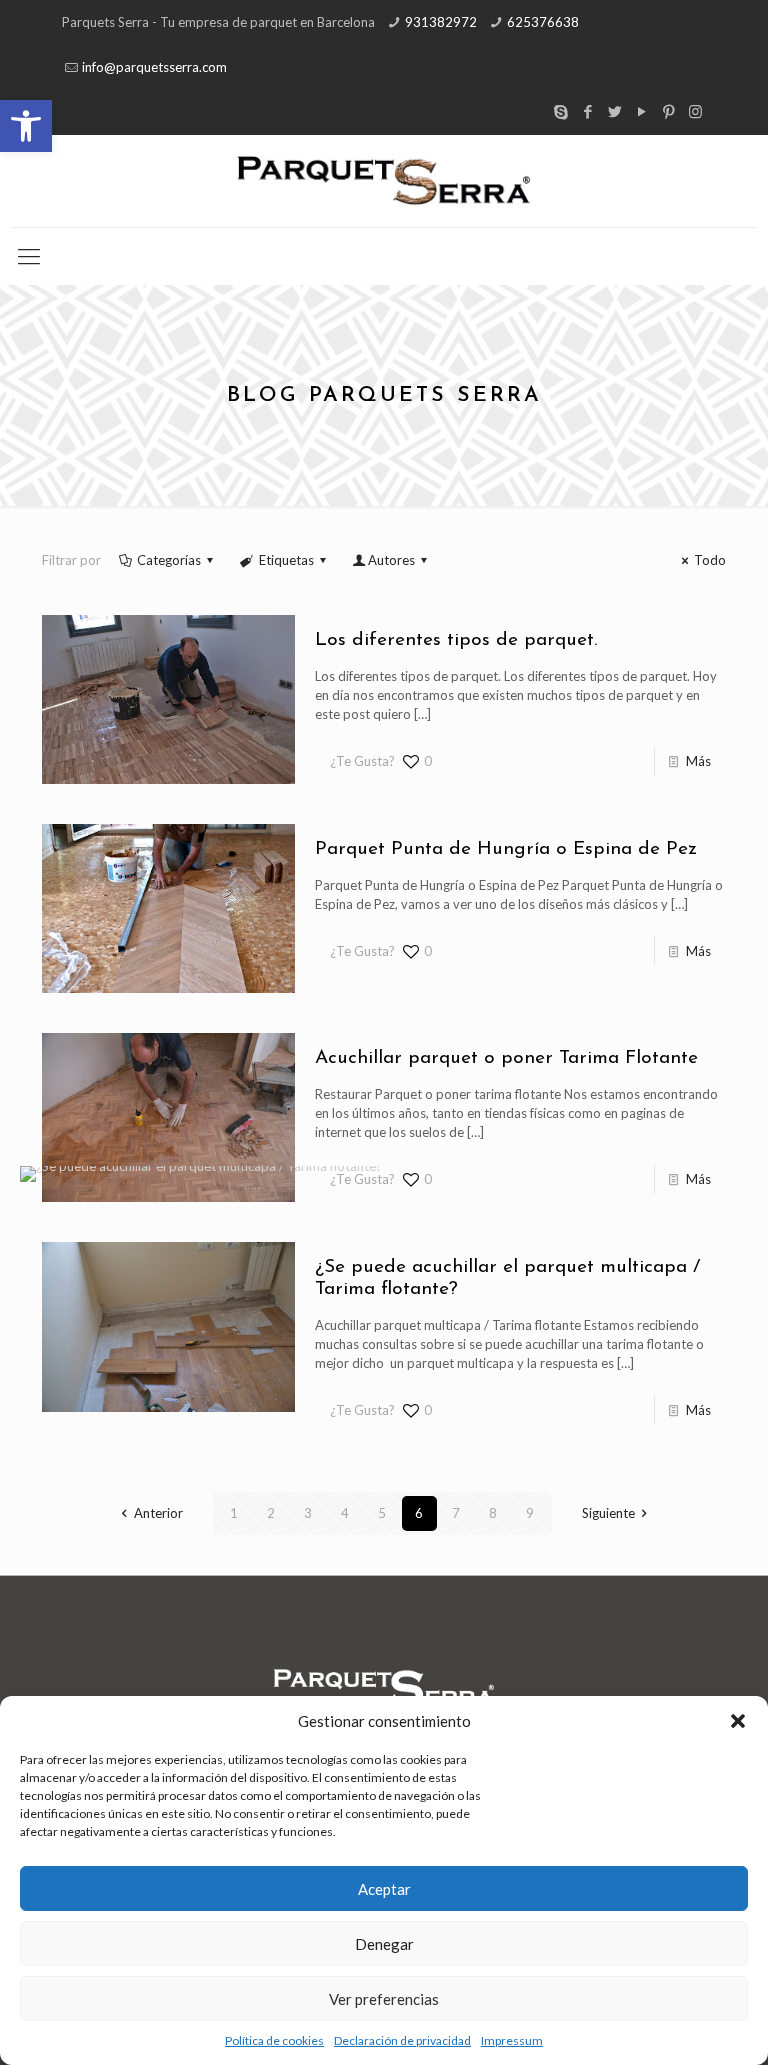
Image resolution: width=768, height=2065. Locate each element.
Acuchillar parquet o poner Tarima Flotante (506, 1058)
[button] (26, 126)
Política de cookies (274, 2040)
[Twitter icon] (614, 111)
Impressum (512, 2040)
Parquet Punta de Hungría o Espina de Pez (506, 849)
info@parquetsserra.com (154, 67)
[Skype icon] (560, 111)
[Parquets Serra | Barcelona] (384, 181)
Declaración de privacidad (402, 2040)
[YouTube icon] (641, 111)
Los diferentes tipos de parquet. (456, 640)
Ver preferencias (384, 1999)
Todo (710, 560)
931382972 (441, 22)
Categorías (169, 560)
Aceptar (384, 1889)
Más (698, 761)
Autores (391, 560)
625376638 (543, 22)
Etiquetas (286, 560)
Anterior (158, 1513)
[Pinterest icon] (668, 111)
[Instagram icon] (695, 111)
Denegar (384, 1944)
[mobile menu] (29, 256)
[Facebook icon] (587, 111)
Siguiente (608, 1513)
